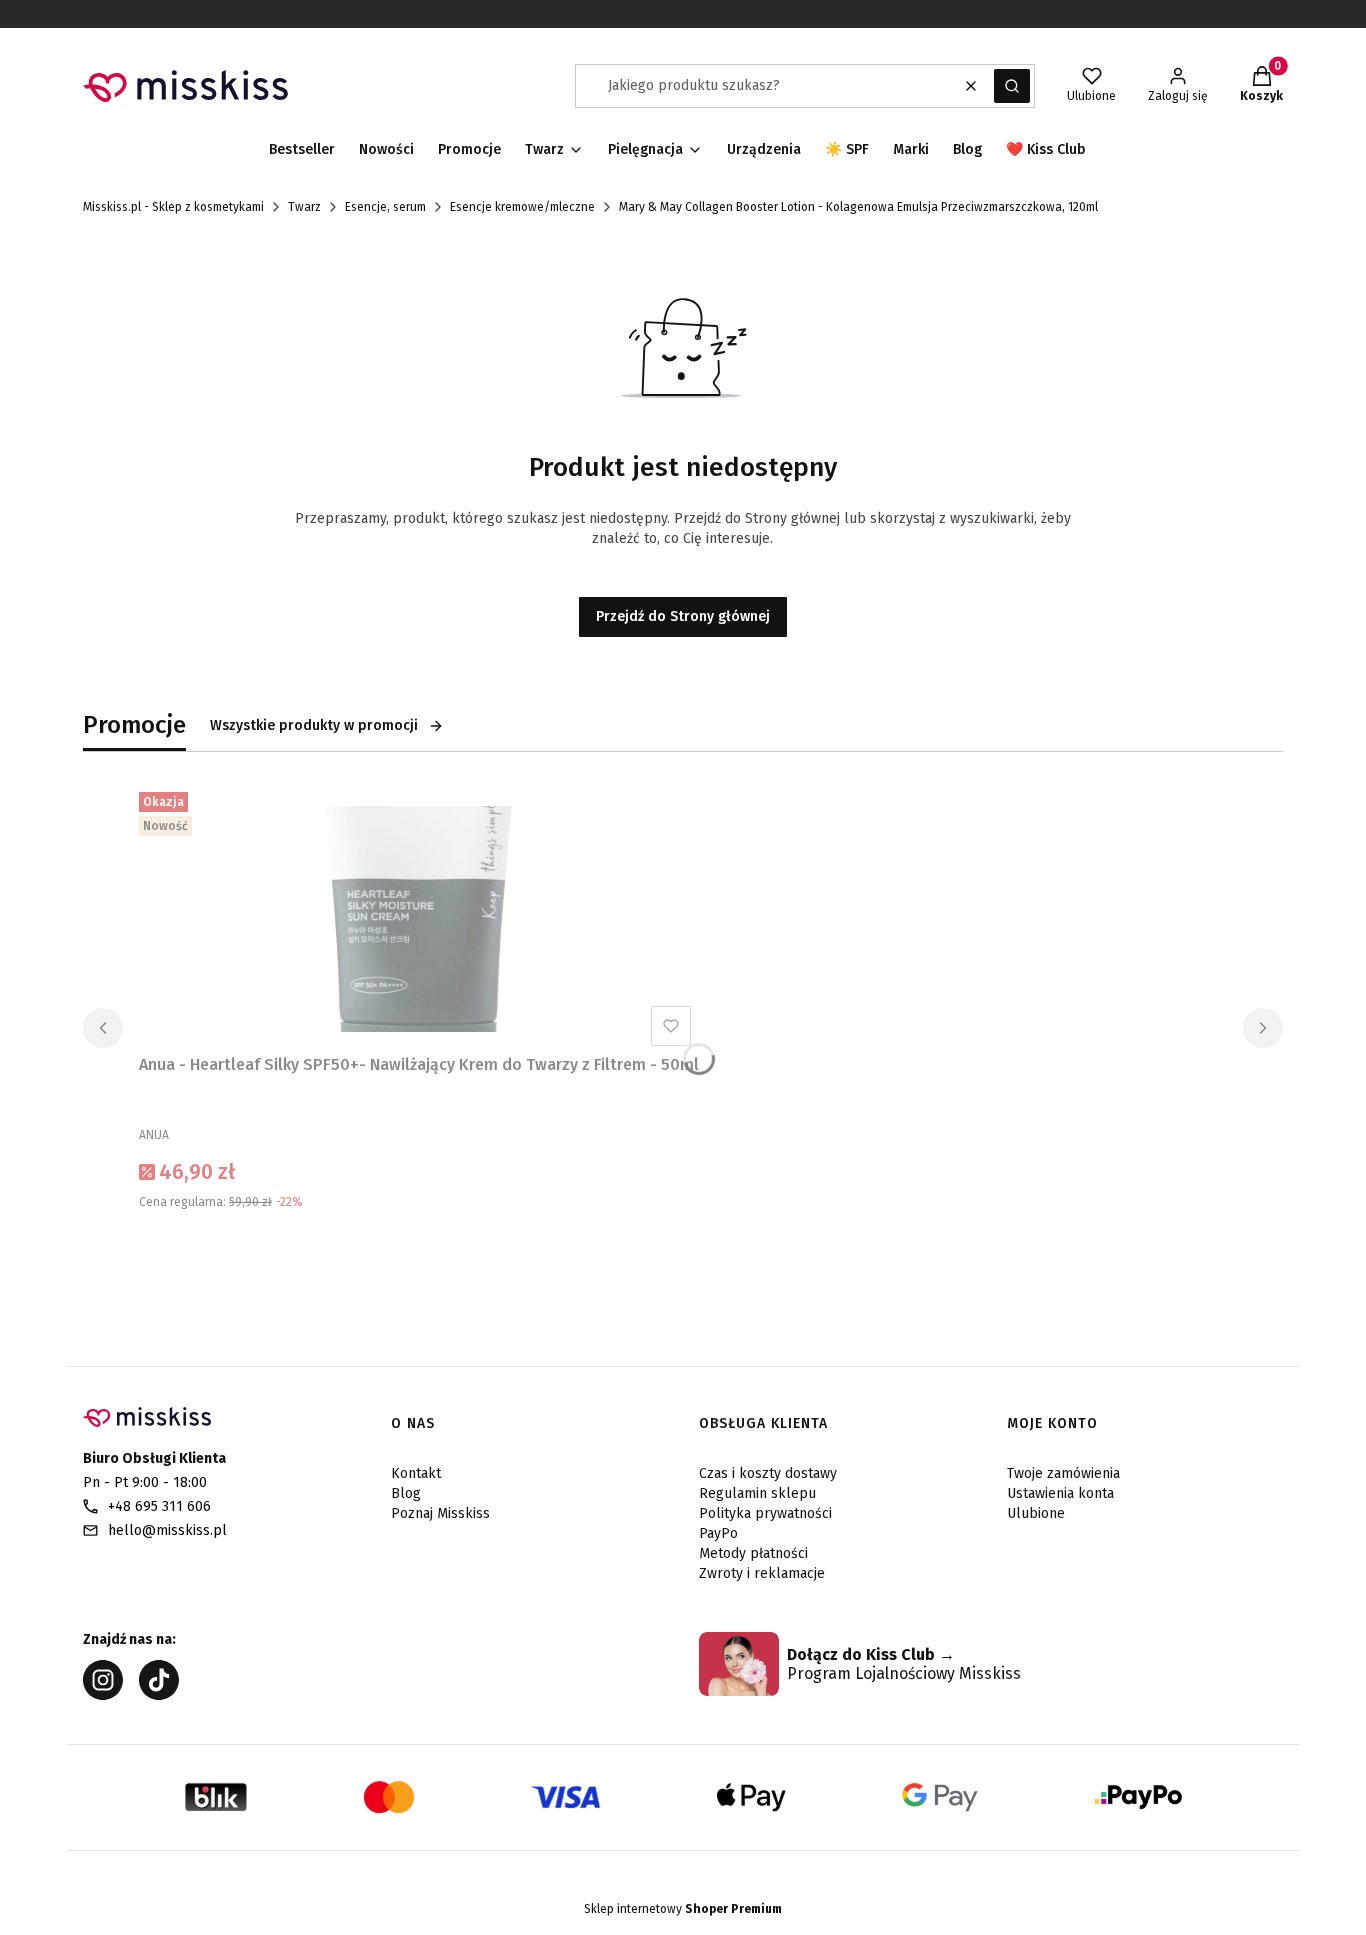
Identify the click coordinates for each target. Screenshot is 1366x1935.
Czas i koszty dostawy (768, 1473)
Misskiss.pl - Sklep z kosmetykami (173, 207)
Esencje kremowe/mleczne (522, 207)
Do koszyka (419, 1251)
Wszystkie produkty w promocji (314, 725)
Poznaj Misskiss (440, 1513)
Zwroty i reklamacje (762, 1573)
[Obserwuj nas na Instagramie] (103, 1694)
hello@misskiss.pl (167, 1530)
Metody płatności (753, 1553)
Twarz (304, 207)
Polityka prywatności (765, 1513)
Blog (406, 1493)
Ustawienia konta (1060, 1493)
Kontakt (416, 1473)
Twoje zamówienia (1063, 1473)
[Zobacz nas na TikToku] (159, 1694)
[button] (1012, 86)
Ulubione (1036, 1513)
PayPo (718, 1533)
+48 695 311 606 (159, 1506)
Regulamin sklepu (757, 1493)
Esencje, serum (385, 207)
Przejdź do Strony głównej (683, 616)
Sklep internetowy (683, 1909)
